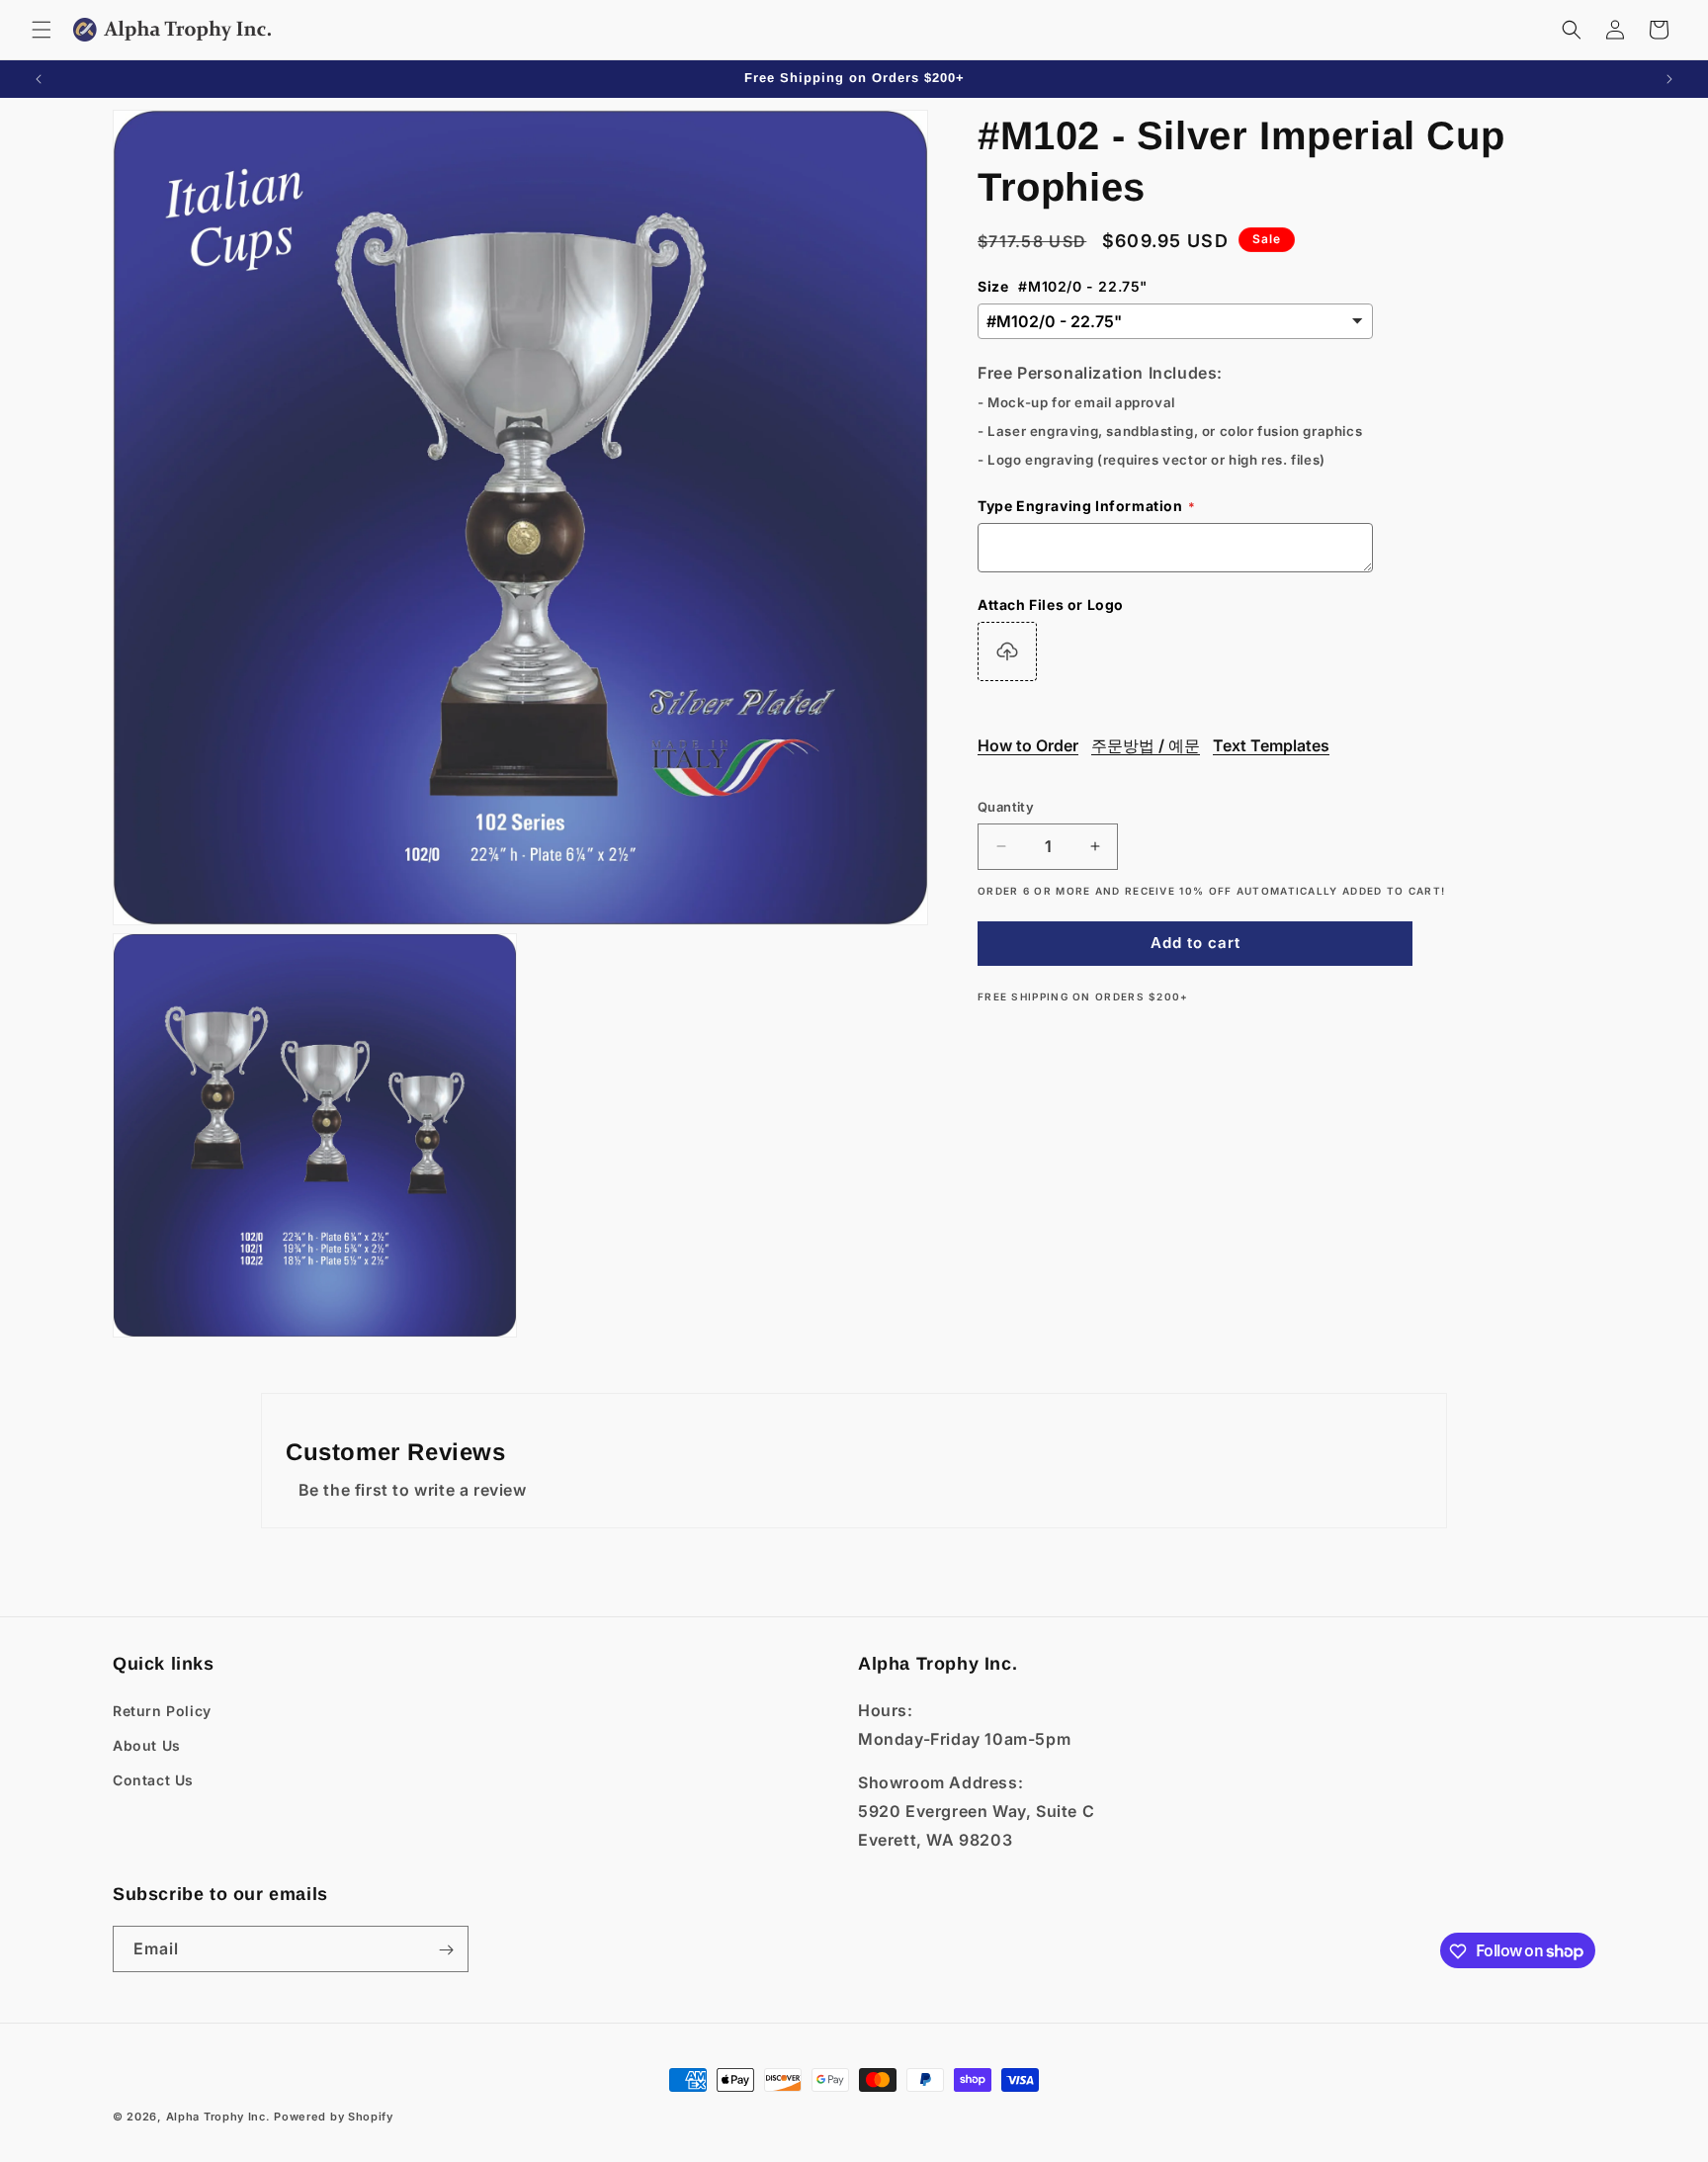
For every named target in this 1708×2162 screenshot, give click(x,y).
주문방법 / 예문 (1146, 745)
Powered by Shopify (334, 2117)
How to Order (1028, 745)
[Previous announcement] (39, 79)
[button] (42, 30)
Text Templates (1271, 745)
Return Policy (162, 1710)
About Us (147, 1744)
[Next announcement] (1669, 79)
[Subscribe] (446, 1950)
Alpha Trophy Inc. (218, 2117)
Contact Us (153, 1780)
